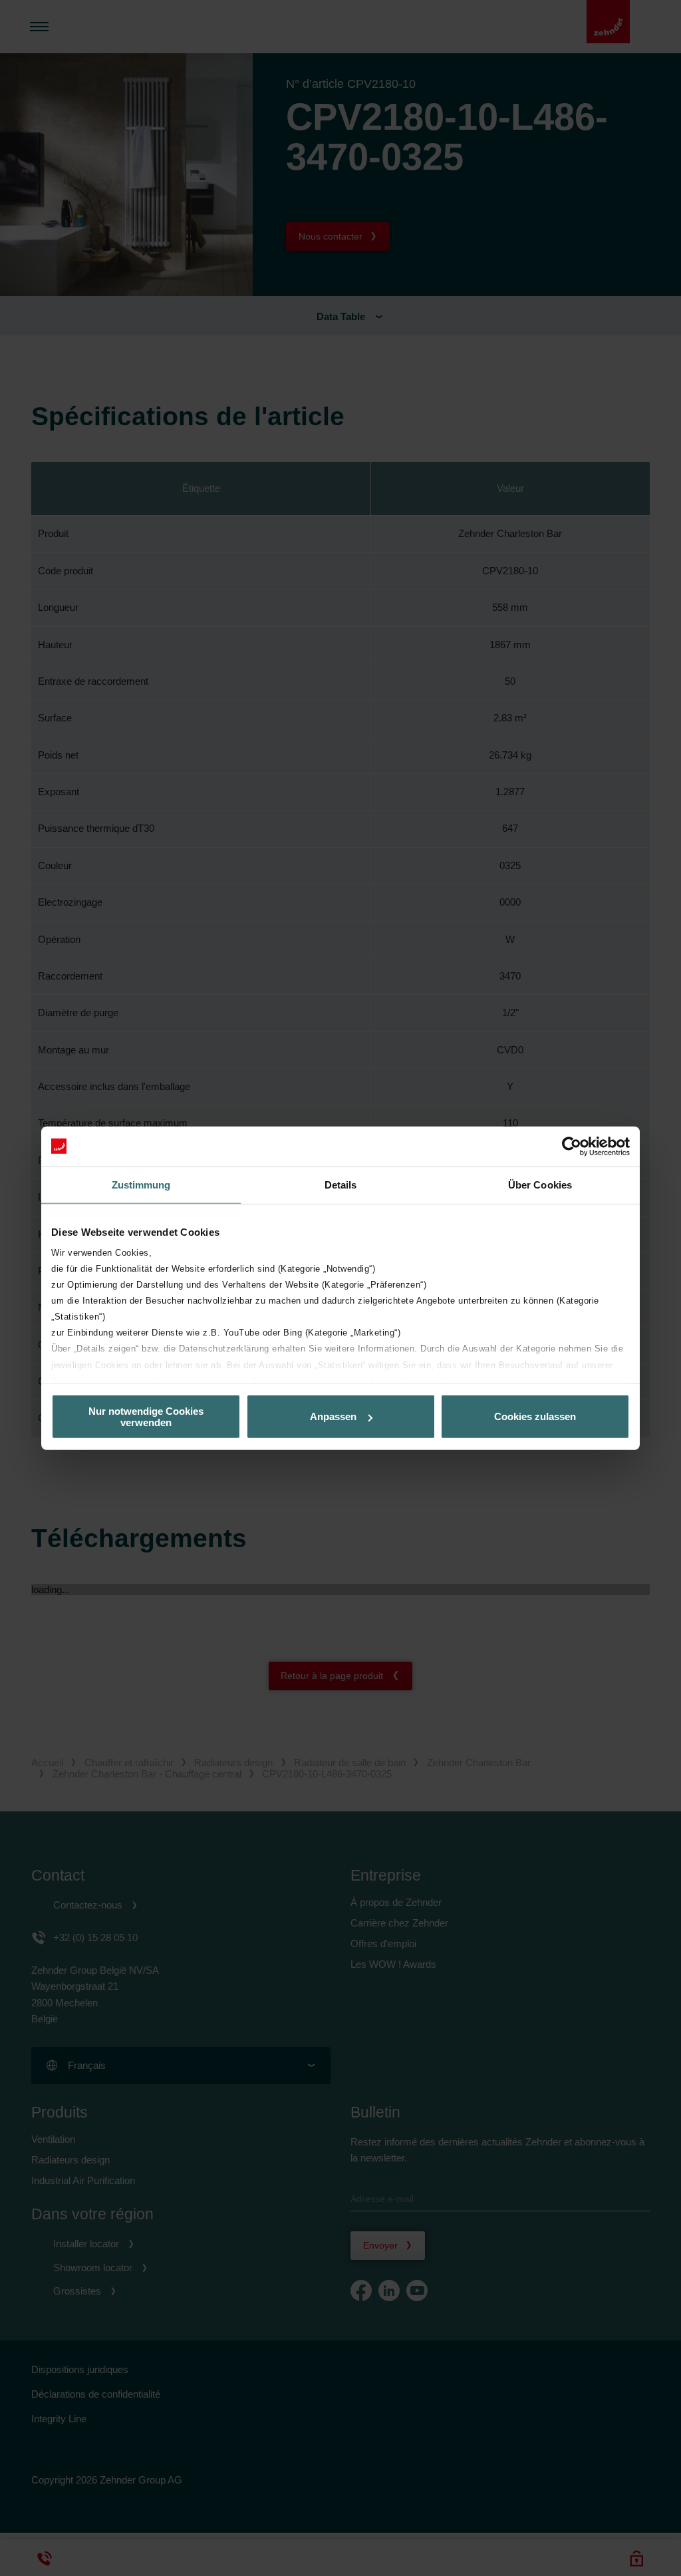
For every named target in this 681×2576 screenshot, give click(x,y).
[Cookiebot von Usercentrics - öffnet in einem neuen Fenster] (572, 1146)
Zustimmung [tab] (141, 1184)
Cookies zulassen (535, 1416)
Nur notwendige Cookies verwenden (146, 1416)
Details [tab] (341, 1184)
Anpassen (333, 1416)
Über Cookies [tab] (540, 1184)
